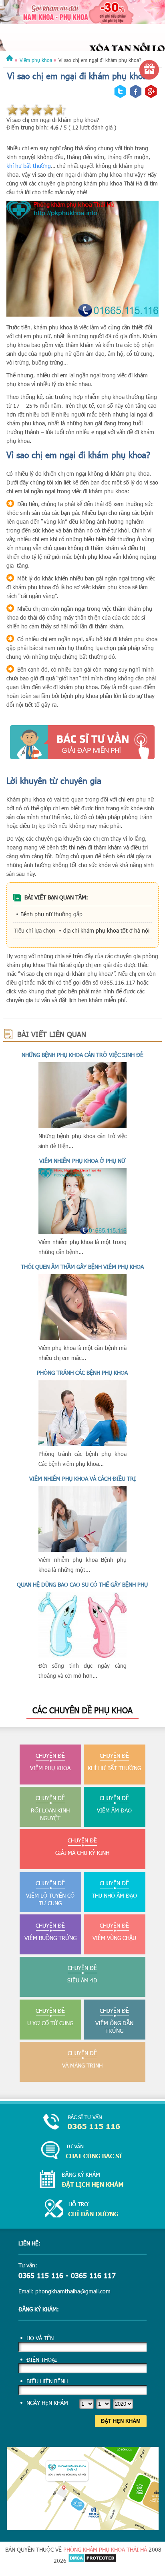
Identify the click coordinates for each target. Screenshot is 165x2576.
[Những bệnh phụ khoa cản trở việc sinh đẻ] (82, 1126)
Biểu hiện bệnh (47, 2381)
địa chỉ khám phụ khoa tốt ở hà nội (106, 930)
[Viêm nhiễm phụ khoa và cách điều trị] (82, 1550)
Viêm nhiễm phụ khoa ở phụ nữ (82, 1161)
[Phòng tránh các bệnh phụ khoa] (82, 1444)
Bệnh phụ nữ (36, 914)
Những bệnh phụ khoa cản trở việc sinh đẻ (82, 1055)
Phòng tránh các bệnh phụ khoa (82, 1373)
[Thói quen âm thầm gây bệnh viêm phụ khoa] (82, 1338)
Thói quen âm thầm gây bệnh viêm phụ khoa (82, 1267)
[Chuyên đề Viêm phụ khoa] (82, 34)
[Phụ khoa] (10, 60)
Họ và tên (40, 2338)
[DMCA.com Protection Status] (92, 2561)
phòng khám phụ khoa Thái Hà (105, 2549)
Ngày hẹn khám (47, 2403)
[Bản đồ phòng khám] (83, 2528)
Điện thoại (42, 2360)
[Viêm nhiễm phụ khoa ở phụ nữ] (82, 1232)
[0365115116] (82, 2122)
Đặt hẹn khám (121, 2421)
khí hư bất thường (29, 166)
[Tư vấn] (82, 2151)
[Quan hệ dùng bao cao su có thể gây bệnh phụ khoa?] (82, 1656)
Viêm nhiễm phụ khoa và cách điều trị (82, 1478)
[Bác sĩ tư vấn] (82, 742)
